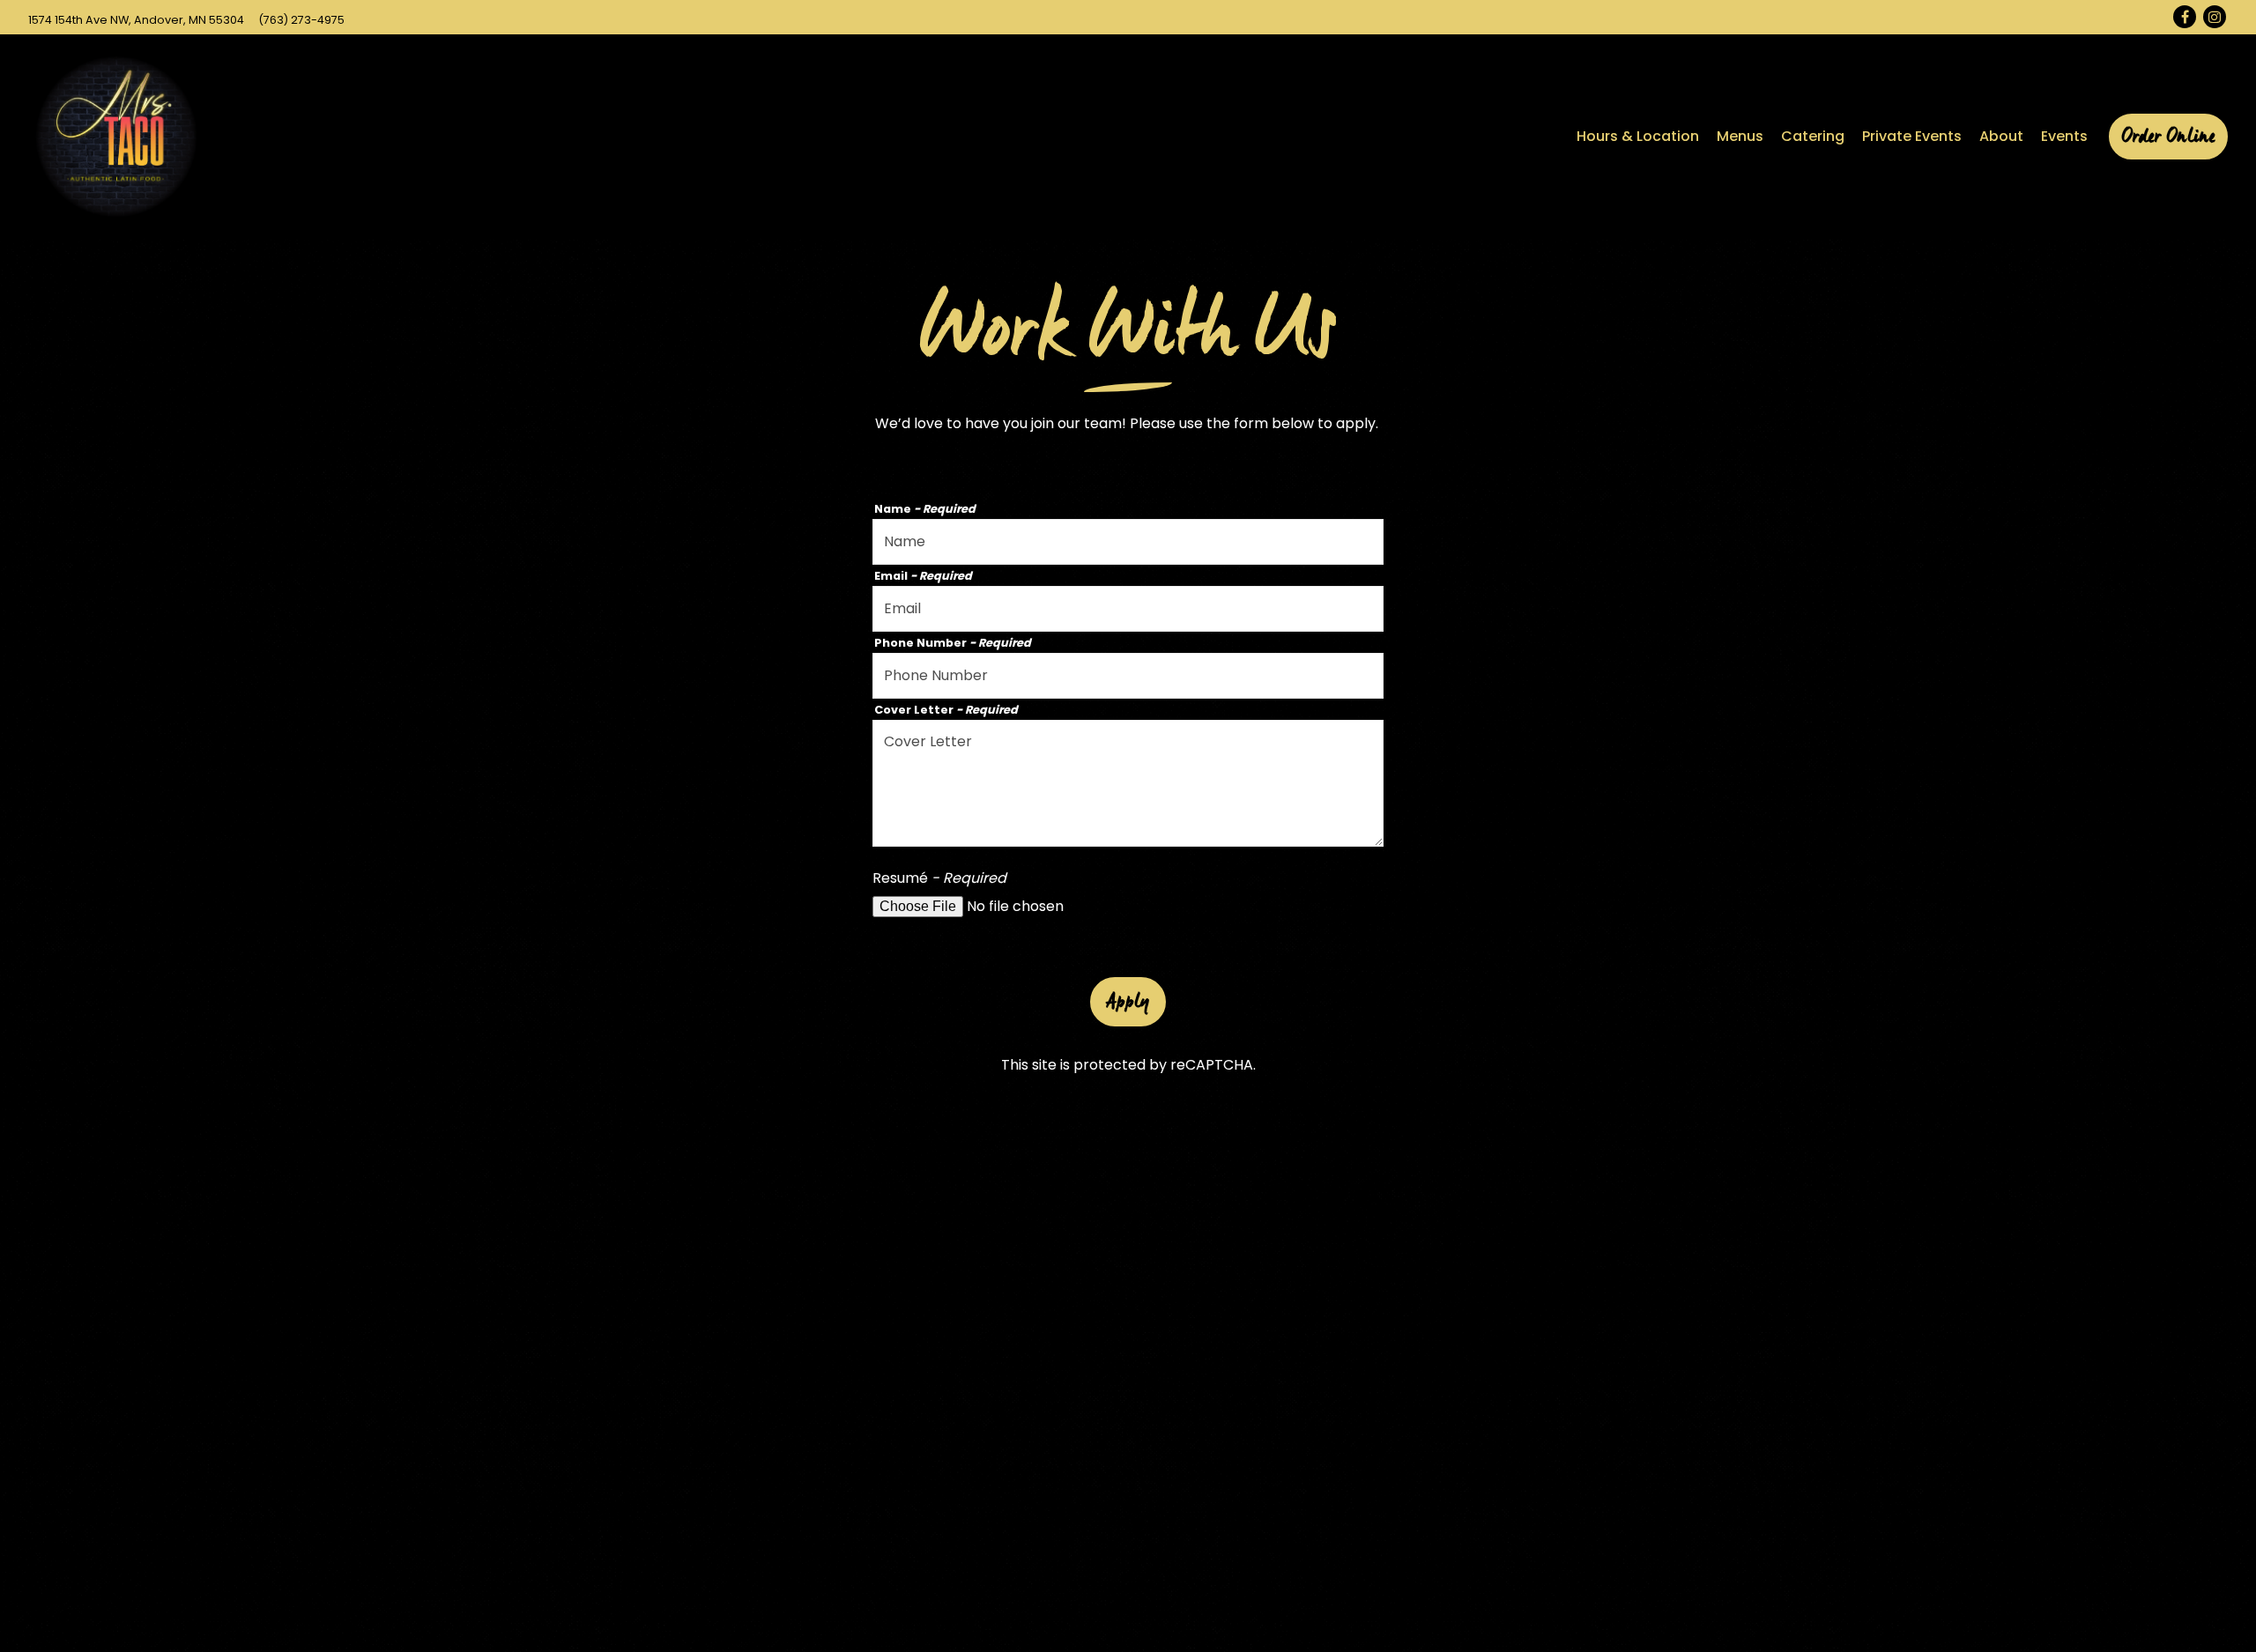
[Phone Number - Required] (1128, 676)
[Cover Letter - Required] (1128, 783)
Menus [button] (1740, 136)
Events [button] (2064, 136)
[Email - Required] (1128, 609)
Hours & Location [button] (1638, 136)
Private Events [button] (1912, 136)
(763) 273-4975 (301, 20)
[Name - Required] (1128, 542)
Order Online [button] (2168, 137)
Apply (1128, 1002)
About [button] (2001, 136)
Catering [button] (1813, 136)
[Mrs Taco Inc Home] (116, 137)
